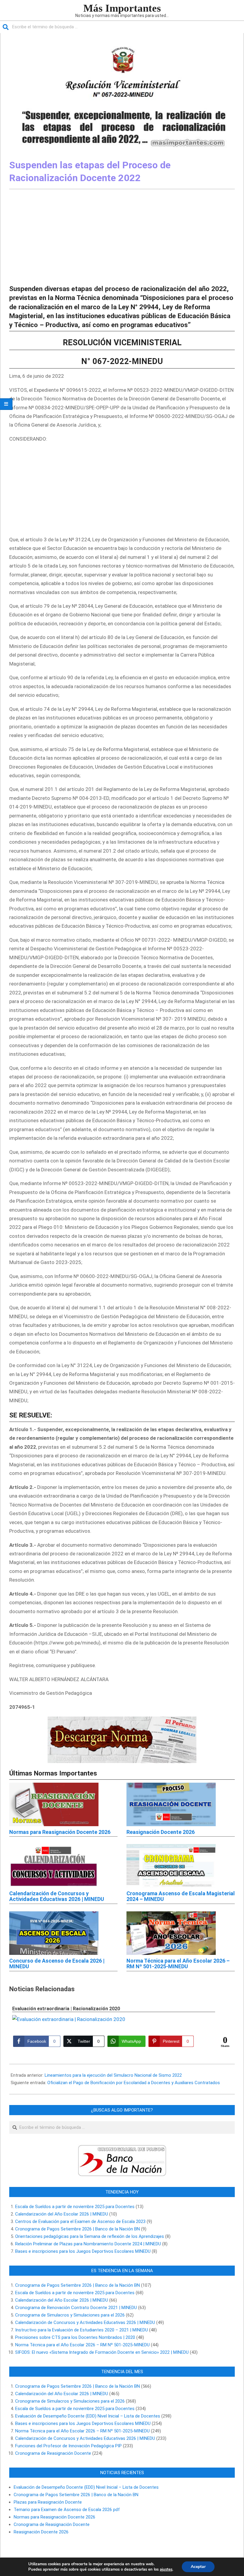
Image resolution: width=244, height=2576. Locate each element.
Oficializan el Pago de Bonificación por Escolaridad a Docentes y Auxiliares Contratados (134, 2083)
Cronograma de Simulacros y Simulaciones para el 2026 (70, 2315)
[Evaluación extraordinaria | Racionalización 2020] (114, 2019)
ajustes (166, 2569)
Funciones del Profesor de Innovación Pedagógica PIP (68, 2446)
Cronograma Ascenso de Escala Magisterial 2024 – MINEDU (181, 1896)
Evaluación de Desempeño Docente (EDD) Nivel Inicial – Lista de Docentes (88, 2416)
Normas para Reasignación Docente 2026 (60, 1832)
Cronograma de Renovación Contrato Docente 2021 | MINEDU (76, 2308)
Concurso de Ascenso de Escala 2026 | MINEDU (57, 1964)
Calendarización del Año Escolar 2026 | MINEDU (62, 2214)
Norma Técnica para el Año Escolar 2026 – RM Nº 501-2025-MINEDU (178, 1964)
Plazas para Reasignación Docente (48, 2502)
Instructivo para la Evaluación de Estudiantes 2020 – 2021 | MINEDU (82, 2330)
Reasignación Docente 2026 (161, 1832)
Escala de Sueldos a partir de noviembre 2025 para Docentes (75, 2207)
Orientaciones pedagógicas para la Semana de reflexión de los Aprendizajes (90, 2236)
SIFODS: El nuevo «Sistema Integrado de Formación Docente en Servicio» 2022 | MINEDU (102, 2352)
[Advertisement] (122, 237)
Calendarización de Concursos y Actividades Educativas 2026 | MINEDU (57, 1896)
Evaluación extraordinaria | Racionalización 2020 (66, 2009)
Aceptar (198, 2567)
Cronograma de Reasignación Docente (53, 2453)
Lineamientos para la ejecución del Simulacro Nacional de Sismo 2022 (113, 2075)
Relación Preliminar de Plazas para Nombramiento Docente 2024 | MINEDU (88, 2244)
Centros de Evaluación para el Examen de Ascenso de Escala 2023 (80, 2221)
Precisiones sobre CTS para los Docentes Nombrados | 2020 (75, 2337)
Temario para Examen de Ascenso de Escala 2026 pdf (67, 2510)
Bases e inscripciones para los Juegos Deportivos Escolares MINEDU (83, 2251)
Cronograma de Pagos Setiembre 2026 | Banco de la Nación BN (78, 2229)
